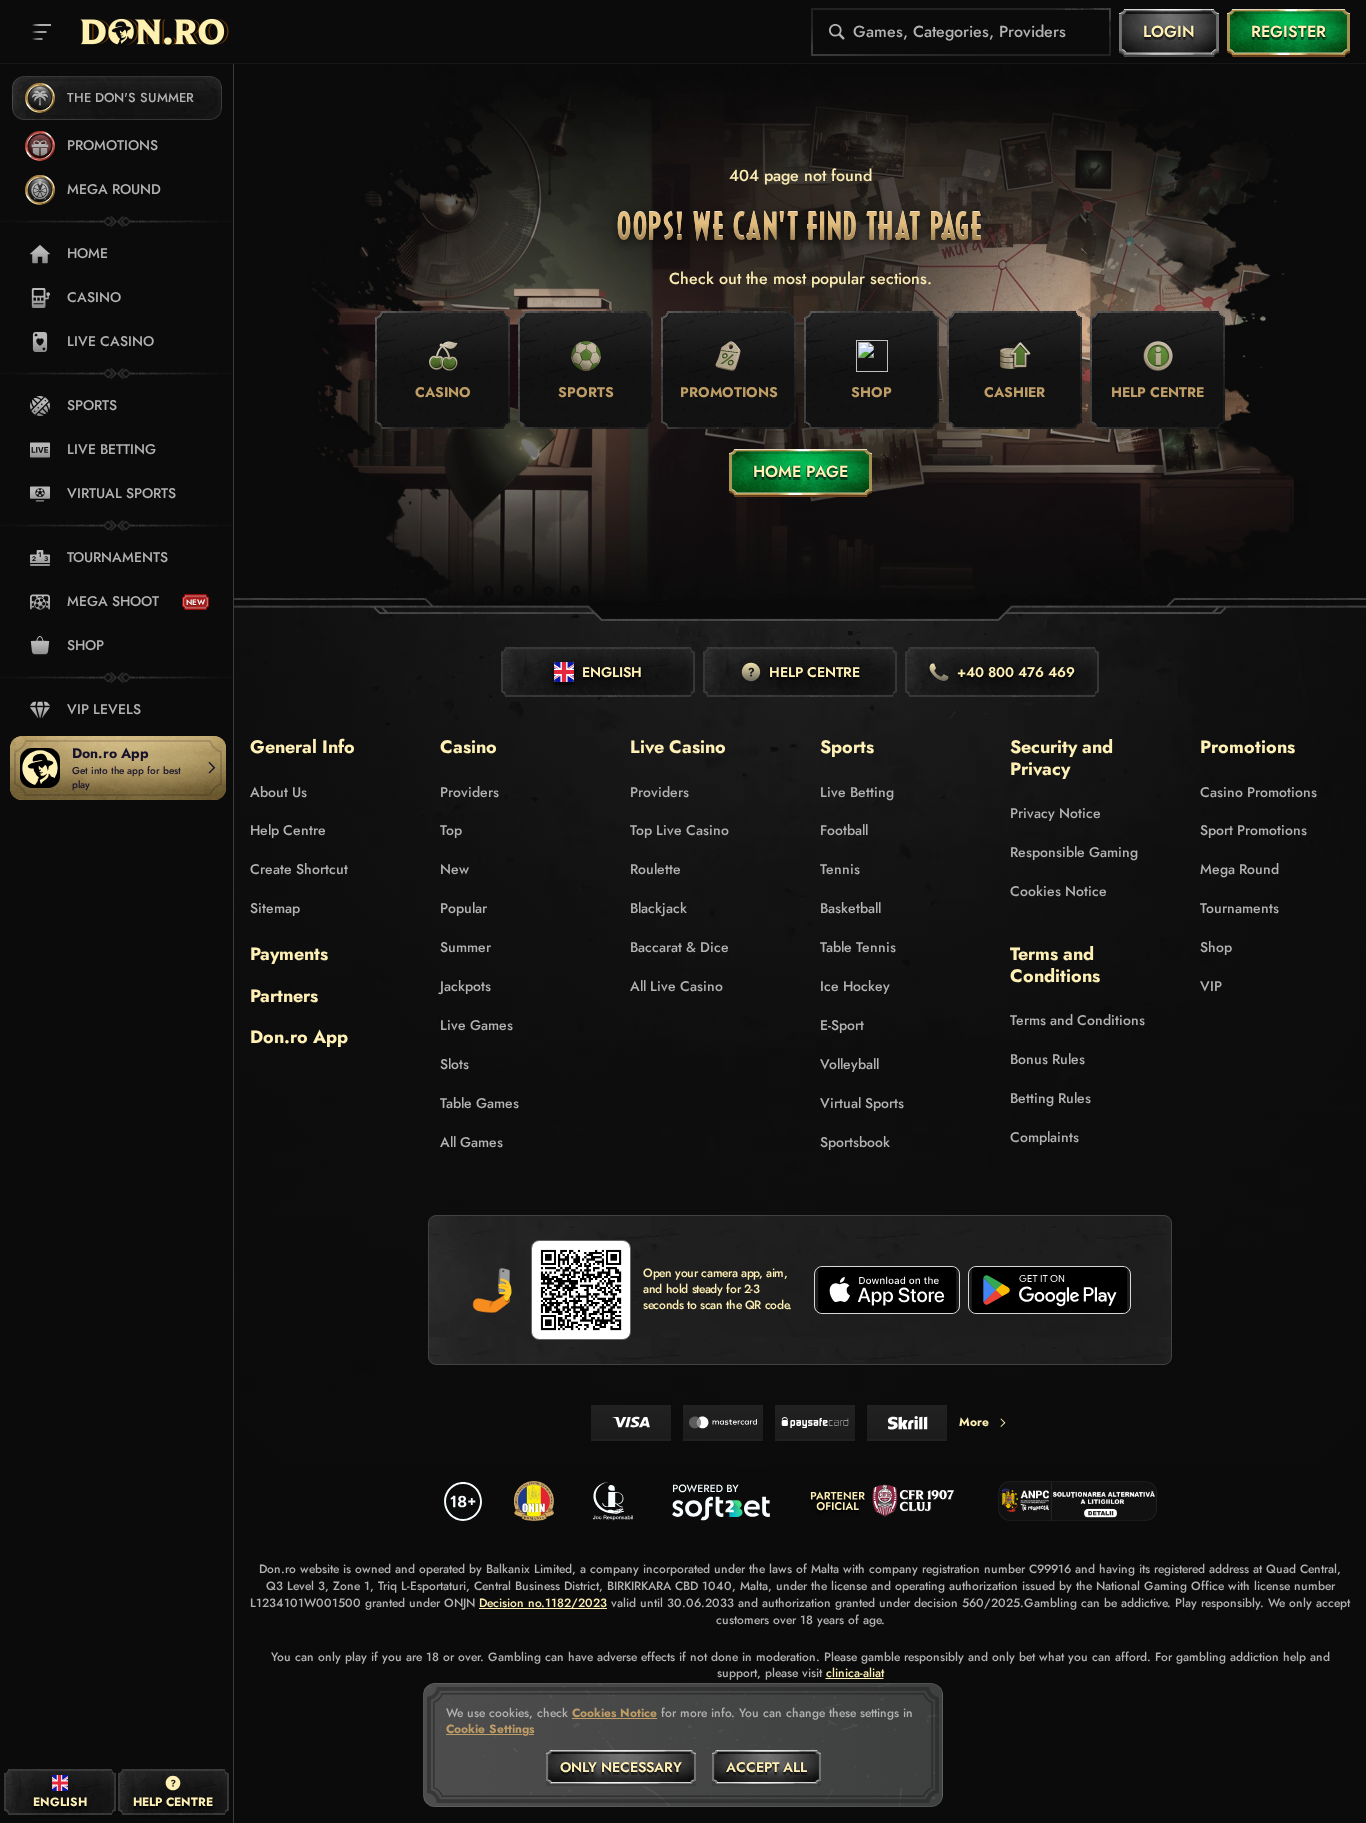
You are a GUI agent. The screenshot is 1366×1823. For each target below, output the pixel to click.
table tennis (858, 947)
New (454, 869)
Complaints (1044, 1137)
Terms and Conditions (1077, 1020)
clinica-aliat (855, 1673)
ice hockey (855, 986)
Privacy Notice (1055, 813)
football (844, 830)
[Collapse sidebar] (42, 32)
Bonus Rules (1047, 1059)
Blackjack (658, 908)
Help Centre (288, 830)
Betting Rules (1050, 1098)
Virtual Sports (862, 1103)
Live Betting (857, 792)
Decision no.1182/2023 (543, 1603)
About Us (278, 792)
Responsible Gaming (1074, 852)
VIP (1211, 986)
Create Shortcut (299, 869)
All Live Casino (676, 986)
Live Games (476, 1025)
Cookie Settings (490, 1730)
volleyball (849, 1064)
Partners (284, 997)
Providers (469, 792)
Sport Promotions (1253, 830)
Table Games (479, 1103)
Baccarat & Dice (679, 947)
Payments (289, 955)
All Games (471, 1142)
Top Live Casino (679, 830)
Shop (1216, 947)
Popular (463, 908)
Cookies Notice (1058, 891)
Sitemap (275, 908)
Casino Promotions (1258, 792)
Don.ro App (299, 1038)
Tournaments (1239, 908)
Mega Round (1239, 869)
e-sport (842, 1025)
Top (451, 830)
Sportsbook (855, 1142)
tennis (840, 869)
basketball (850, 908)
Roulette (655, 869)
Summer (465, 947)
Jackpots (465, 986)
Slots (454, 1064)
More (974, 1422)
